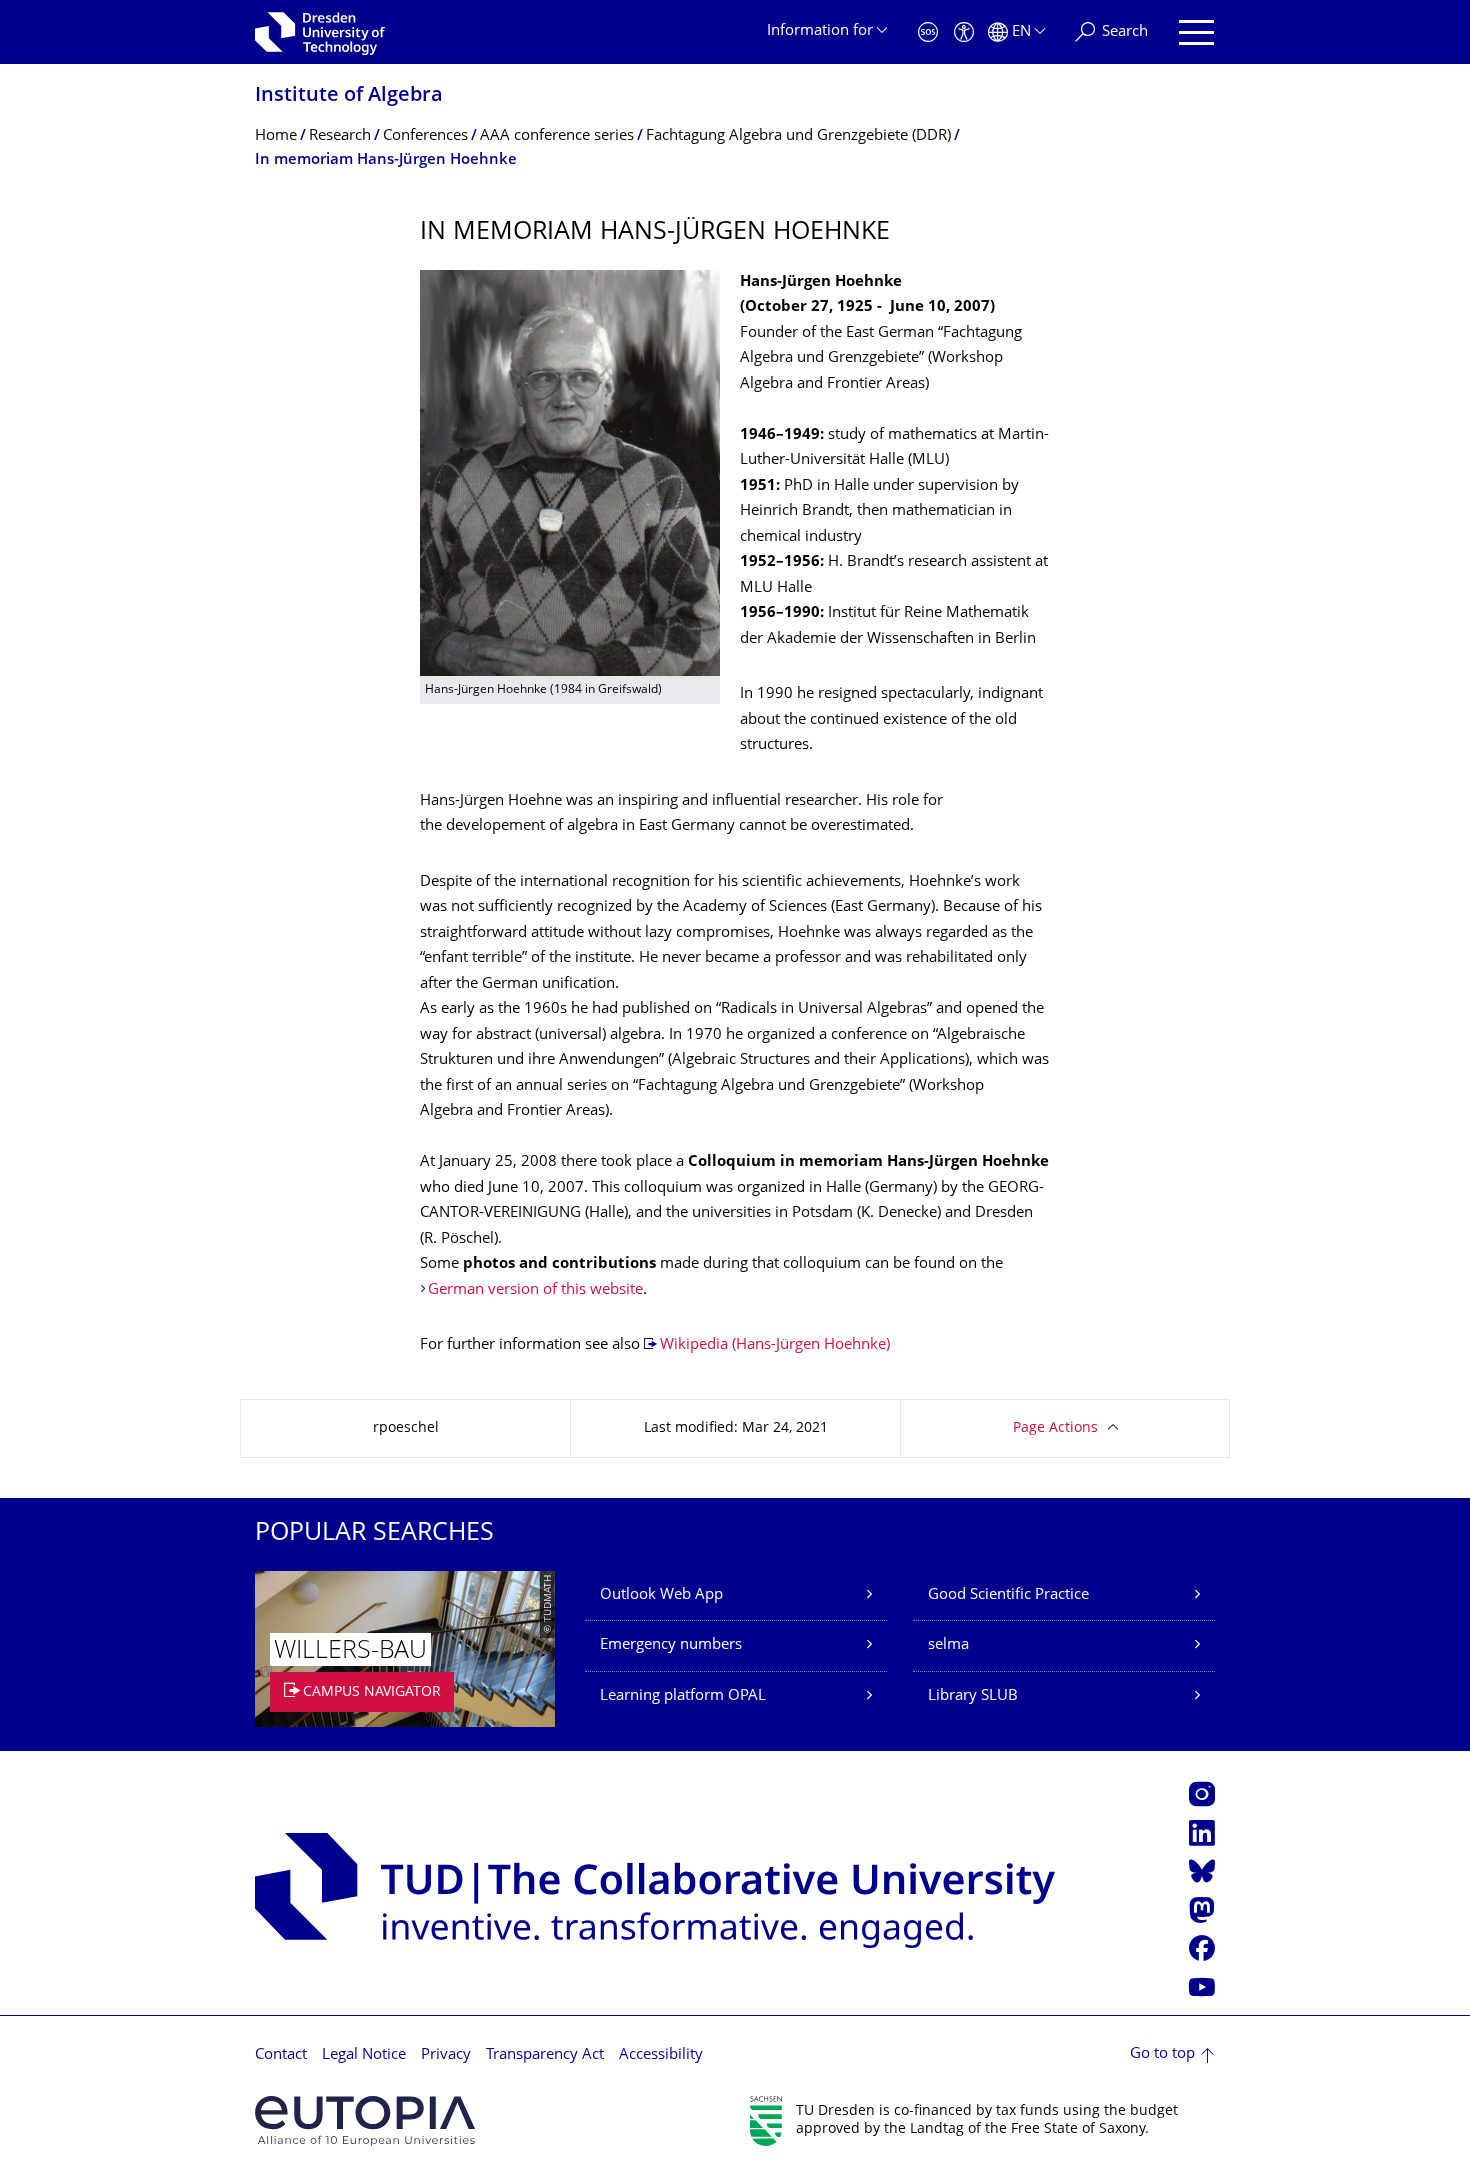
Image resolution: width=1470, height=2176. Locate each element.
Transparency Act (545, 2055)
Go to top (1162, 2054)
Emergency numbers (671, 1645)
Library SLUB (973, 1696)
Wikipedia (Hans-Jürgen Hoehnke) (775, 1345)
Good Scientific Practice (1008, 1595)
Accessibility (661, 2055)
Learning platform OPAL (683, 1696)
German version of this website (535, 1290)
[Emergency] (928, 32)
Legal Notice (364, 2055)
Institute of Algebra (349, 96)
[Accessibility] (964, 32)
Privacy (446, 2055)
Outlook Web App (661, 1595)
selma (948, 1645)
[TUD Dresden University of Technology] (320, 32)
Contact (281, 2055)
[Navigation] (1196, 32)
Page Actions (1055, 1428)
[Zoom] (570, 473)
